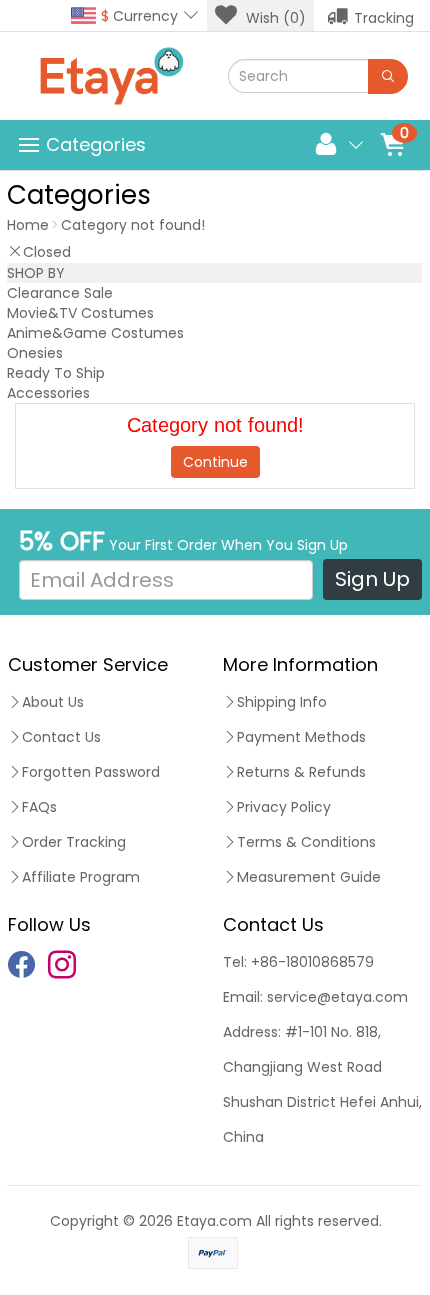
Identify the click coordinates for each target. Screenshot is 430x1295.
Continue (215, 462)
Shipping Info (282, 702)
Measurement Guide (309, 877)
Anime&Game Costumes (95, 333)
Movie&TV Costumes (80, 313)
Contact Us (61, 737)
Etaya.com (214, 1221)
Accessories (48, 393)
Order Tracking (74, 842)
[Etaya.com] (111, 76)
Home (28, 225)
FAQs (39, 807)
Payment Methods (301, 737)
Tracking (384, 18)
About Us (53, 702)
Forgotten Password (91, 772)
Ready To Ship (56, 373)
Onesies (35, 353)
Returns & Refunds (301, 772)
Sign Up (372, 579)
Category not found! (133, 225)
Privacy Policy (284, 807)
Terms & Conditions (306, 842)
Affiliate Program (81, 877)
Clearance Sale (60, 293)
